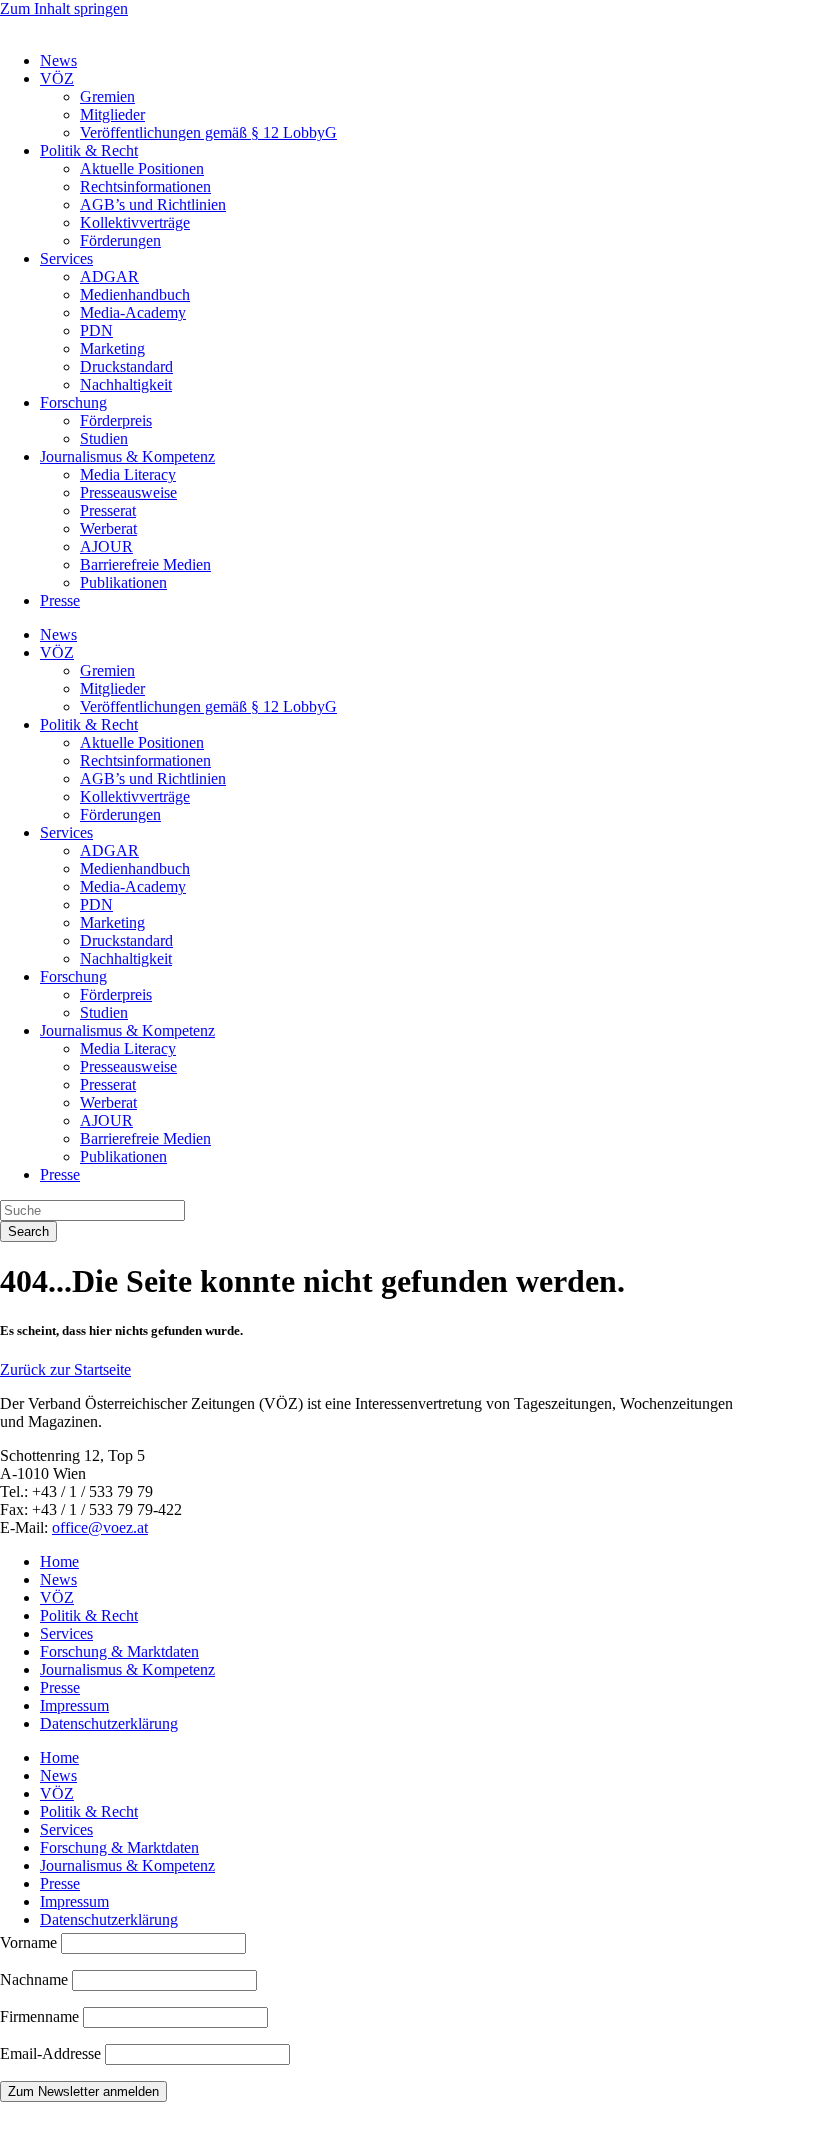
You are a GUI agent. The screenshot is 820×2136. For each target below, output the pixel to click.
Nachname (34, 1979)
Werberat (108, 528)
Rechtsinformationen (145, 186)
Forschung (73, 402)
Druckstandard (126, 366)
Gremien (107, 96)
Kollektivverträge (135, 222)
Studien (104, 438)
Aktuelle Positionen (142, 168)
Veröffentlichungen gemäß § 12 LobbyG (208, 132)
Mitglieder (112, 114)
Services (66, 258)
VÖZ (57, 78)
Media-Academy (133, 312)
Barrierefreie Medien (145, 564)
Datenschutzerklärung (109, 1723)
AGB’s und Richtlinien (153, 204)
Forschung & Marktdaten (119, 1651)
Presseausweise (128, 492)
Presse (60, 600)
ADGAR (109, 276)
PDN (96, 330)
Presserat (108, 510)
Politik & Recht (89, 150)
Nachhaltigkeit (126, 384)
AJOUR (106, 546)
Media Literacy (128, 474)
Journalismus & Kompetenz (127, 456)
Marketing (112, 348)
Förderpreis (116, 420)
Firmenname (39, 2016)
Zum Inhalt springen (64, 8)
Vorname (28, 1942)
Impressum (74, 1705)
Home (59, 1561)
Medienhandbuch (135, 294)
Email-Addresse (52, 2053)
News (58, 60)
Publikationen (123, 582)
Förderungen (120, 240)
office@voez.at (100, 1527)
